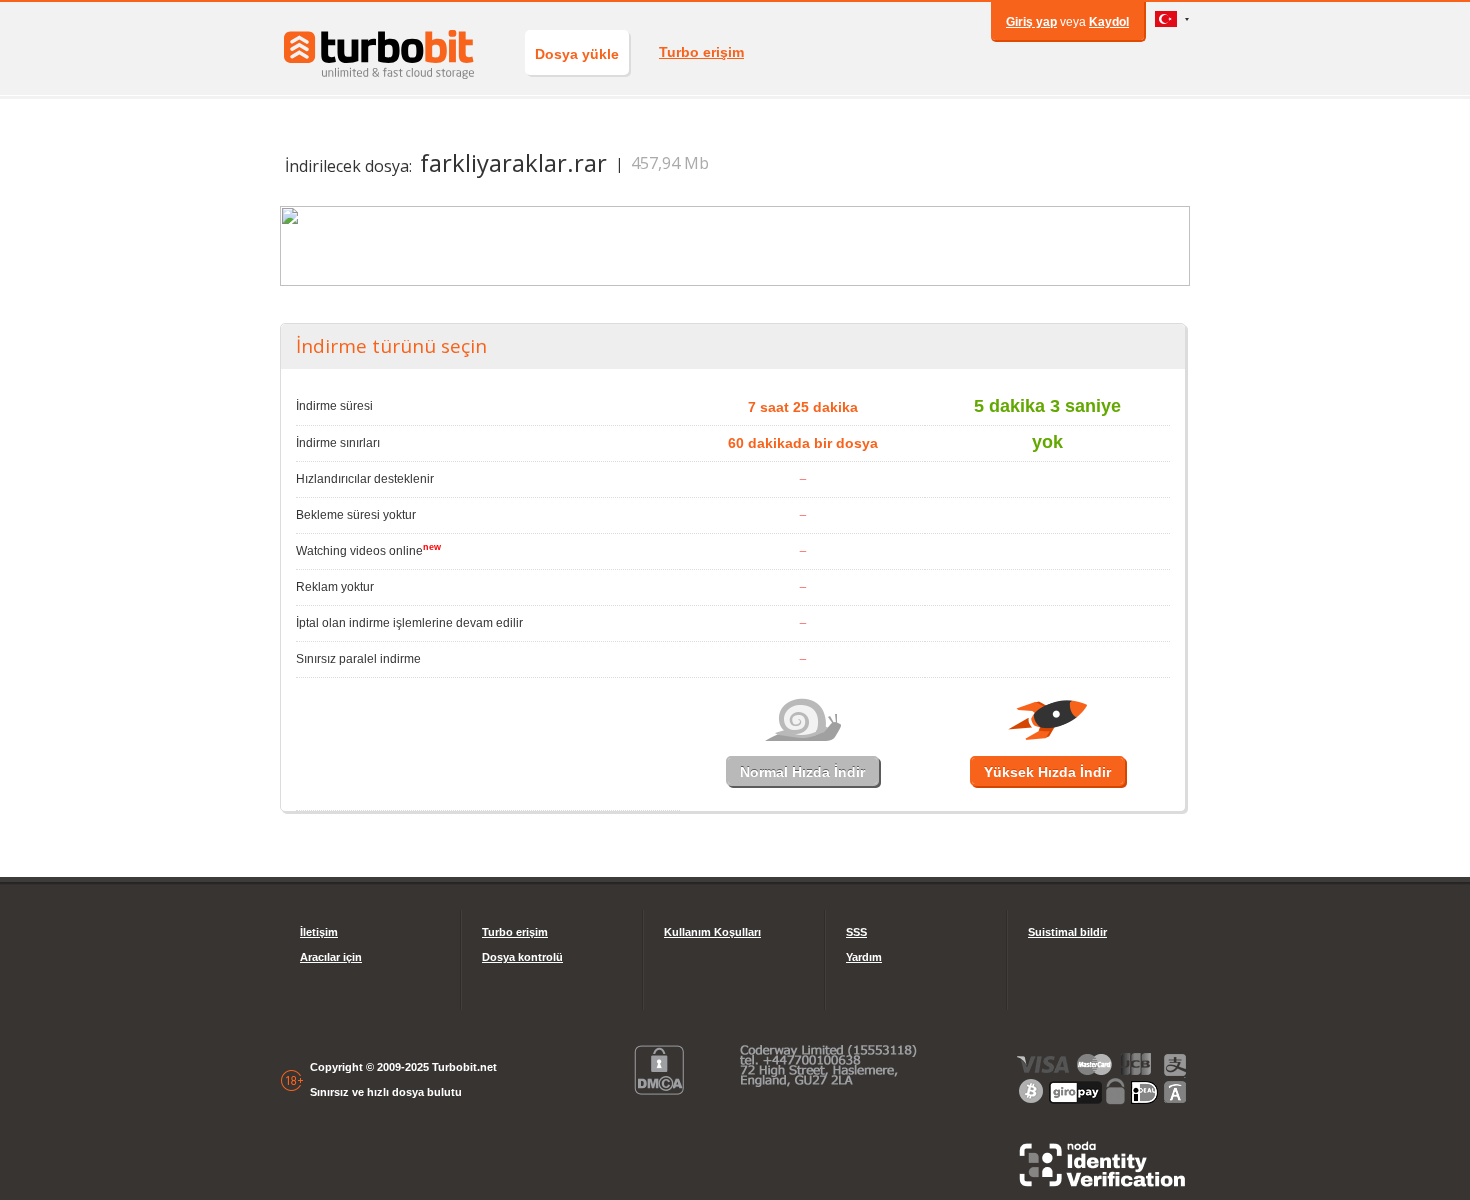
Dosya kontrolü (522, 957)
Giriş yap (1031, 22)
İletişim (319, 932)
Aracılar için (331, 957)
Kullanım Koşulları (712, 932)
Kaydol (1109, 22)
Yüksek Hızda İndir (1047, 772)
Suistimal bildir (1067, 932)
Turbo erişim (701, 52)
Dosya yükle (577, 54)
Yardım (864, 957)
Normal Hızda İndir (802, 772)
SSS (856, 932)
